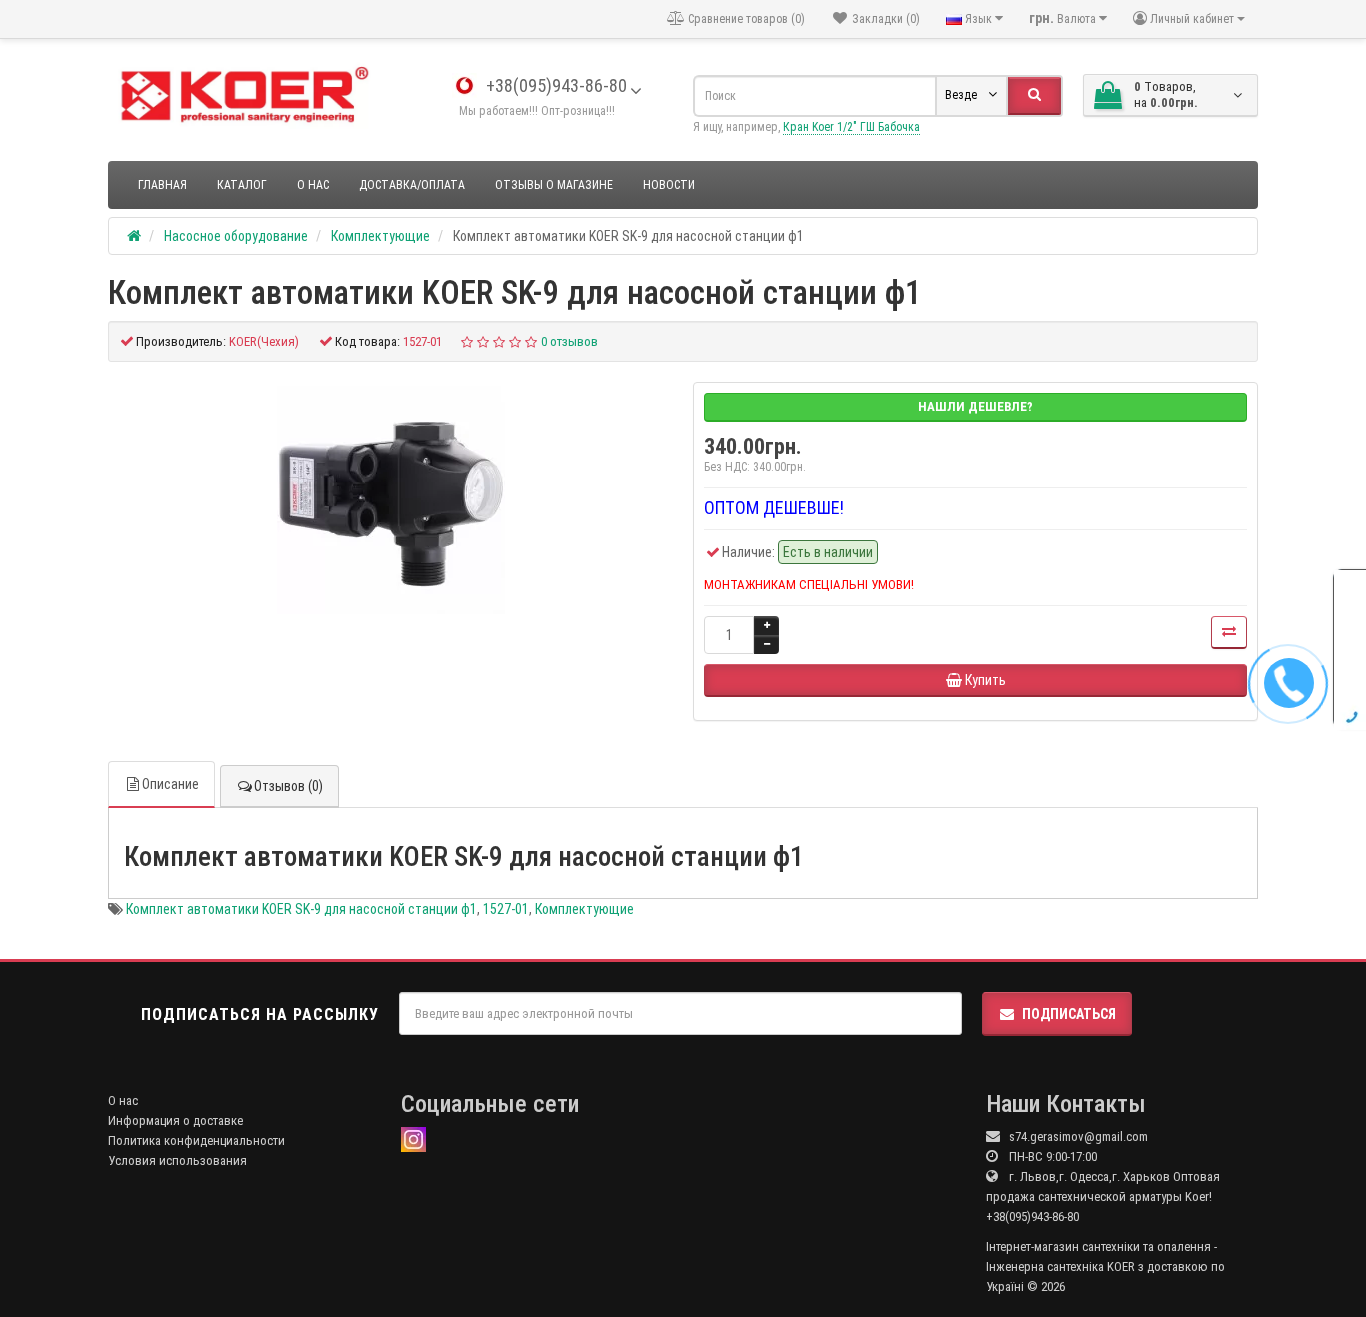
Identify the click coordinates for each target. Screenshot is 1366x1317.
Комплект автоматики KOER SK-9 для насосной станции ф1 (301, 909)
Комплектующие (584, 909)
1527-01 (506, 909)
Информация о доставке (175, 1120)
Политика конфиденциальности (196, 1140)
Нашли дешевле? (975, 406)
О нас (313, 185)
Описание (170, 784)
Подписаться (1069, 1014)
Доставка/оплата (412, 185)
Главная (162, 185)
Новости (669, 185)
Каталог (242, 185)
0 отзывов (569, 341)
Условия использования (177, 1160)
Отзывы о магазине (554, 185)
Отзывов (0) (288, 786)
